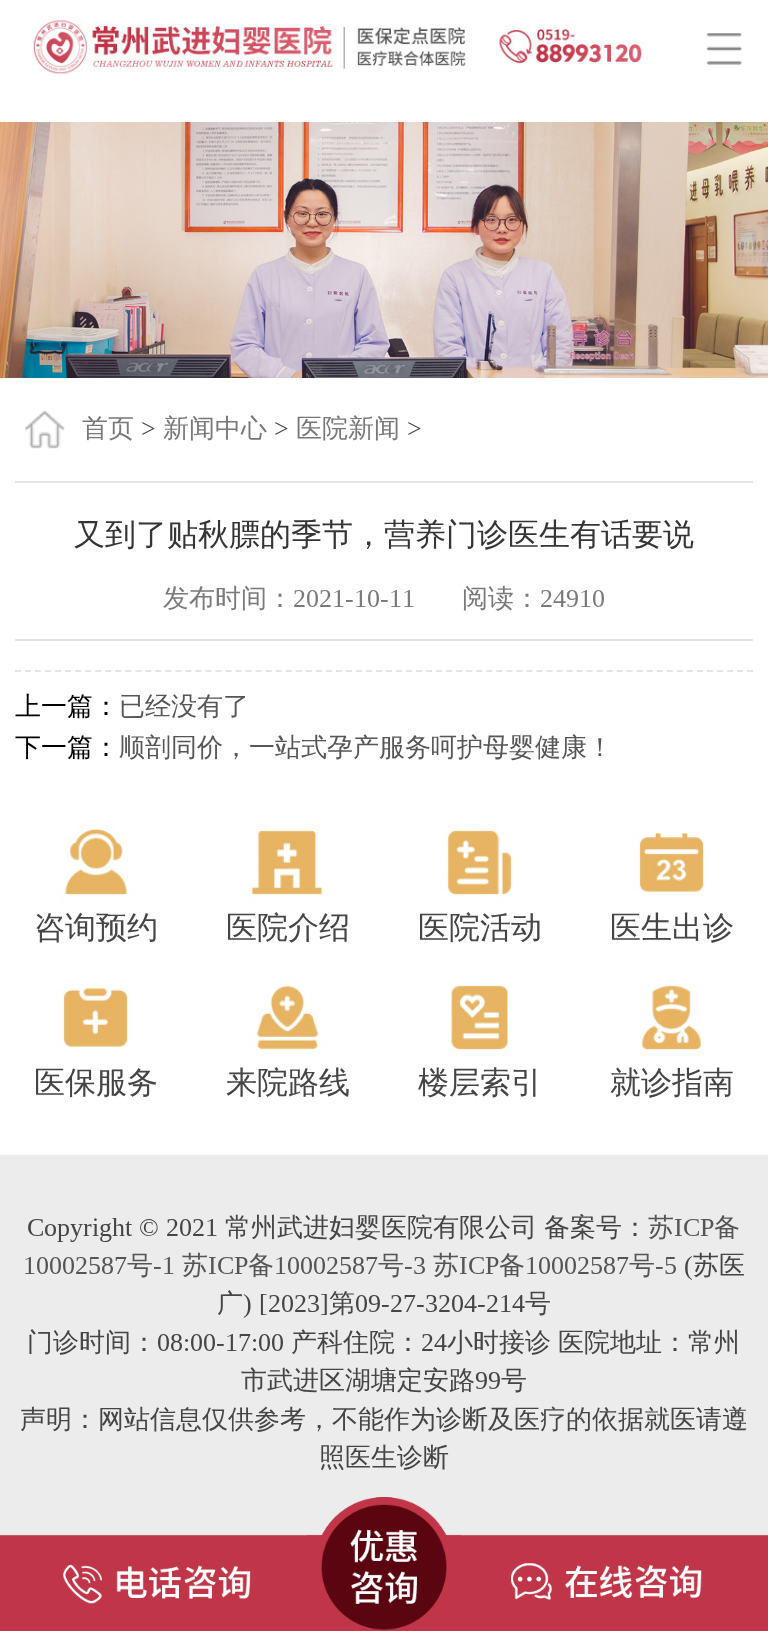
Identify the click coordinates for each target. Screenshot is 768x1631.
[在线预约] (614, 1552)
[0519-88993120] (153, 1552)
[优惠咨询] (384, 1552)
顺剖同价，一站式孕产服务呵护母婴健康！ (366, 747)
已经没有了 (184, 706)
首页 (108, 428)
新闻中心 (215, 428)
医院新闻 (348, 428)
